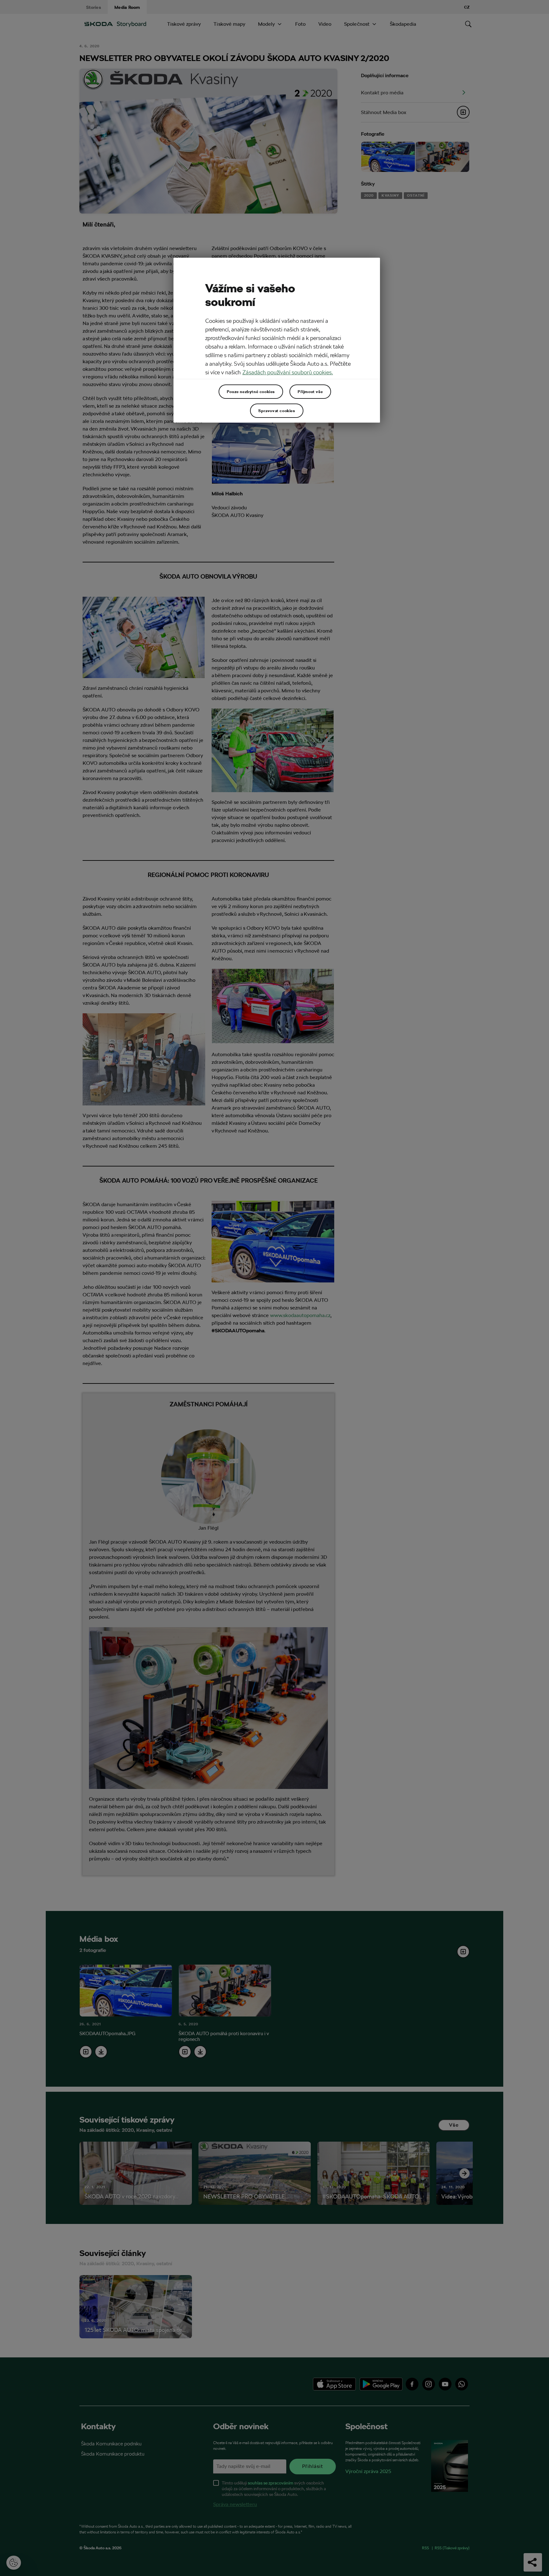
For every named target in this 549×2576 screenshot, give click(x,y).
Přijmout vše (310, 391)
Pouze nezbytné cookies (251, 391)
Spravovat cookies (277, 411)
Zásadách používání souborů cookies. (288, 372)
